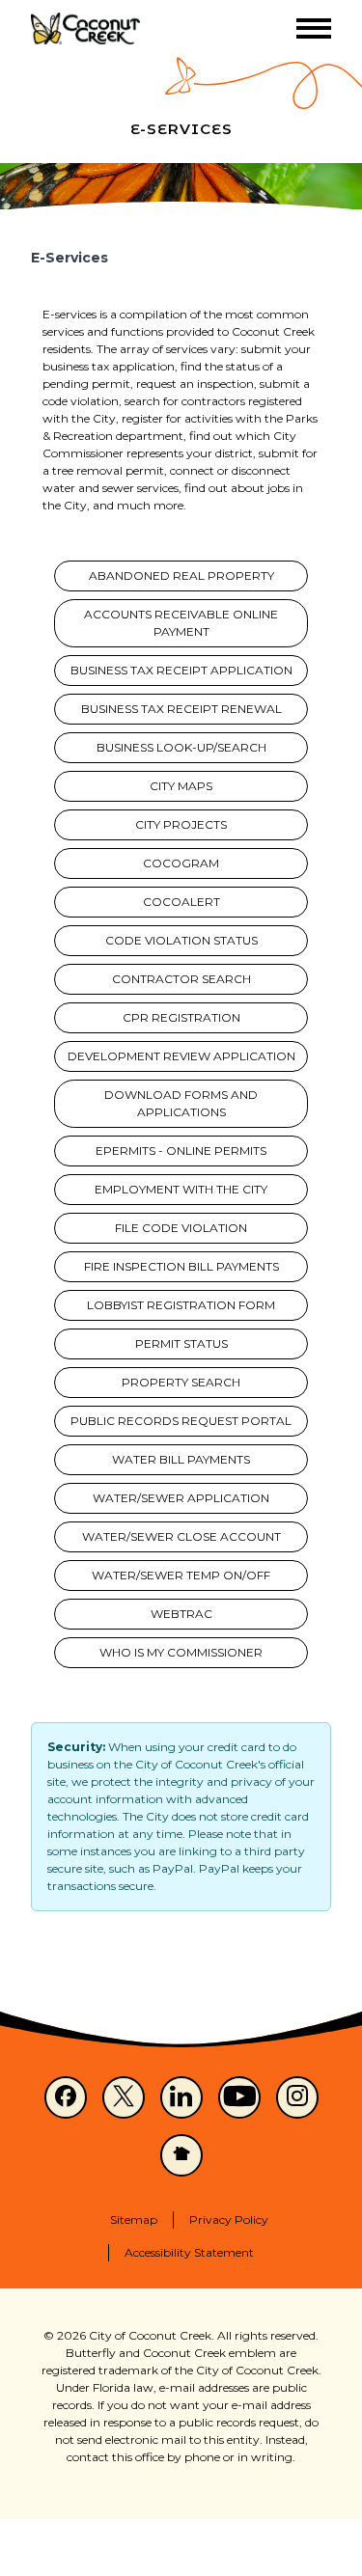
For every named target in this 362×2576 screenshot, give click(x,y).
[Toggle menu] (314, 28)
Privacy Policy (229, 2220)
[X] (124, 2097)
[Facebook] (66, 2097)
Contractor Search (181, 979)
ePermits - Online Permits (181, 1151)
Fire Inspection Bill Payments (181, 1266)
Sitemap (134, 2220)
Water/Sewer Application (181, 1498)
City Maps (181, 786)
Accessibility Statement (189, 2252)
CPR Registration (181, 1017)
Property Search (181, 1382)
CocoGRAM (181, 863)
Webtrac (181, 1614)
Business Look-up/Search (181, 747)
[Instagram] (297, 2097)
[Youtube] (239, 2097)
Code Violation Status (181, 940)
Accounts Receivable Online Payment (181, 623)
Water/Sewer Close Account (181, 1536)
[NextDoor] (181, 2155)
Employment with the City (181, 1189)
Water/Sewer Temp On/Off (181, 1575)
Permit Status (181, 1343)
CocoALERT (181, 902)
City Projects (181, 824)
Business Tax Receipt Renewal (181, 709)
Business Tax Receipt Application (181, 670)
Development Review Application (181, 1056)
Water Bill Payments (181, 1459)
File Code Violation (181, 1228)
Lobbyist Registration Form (181, 1305)
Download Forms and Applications (181, 1103)
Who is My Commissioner (181, 1652)
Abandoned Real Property (181, 575)
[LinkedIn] (181, 2097)
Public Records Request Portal (181, 1421)
